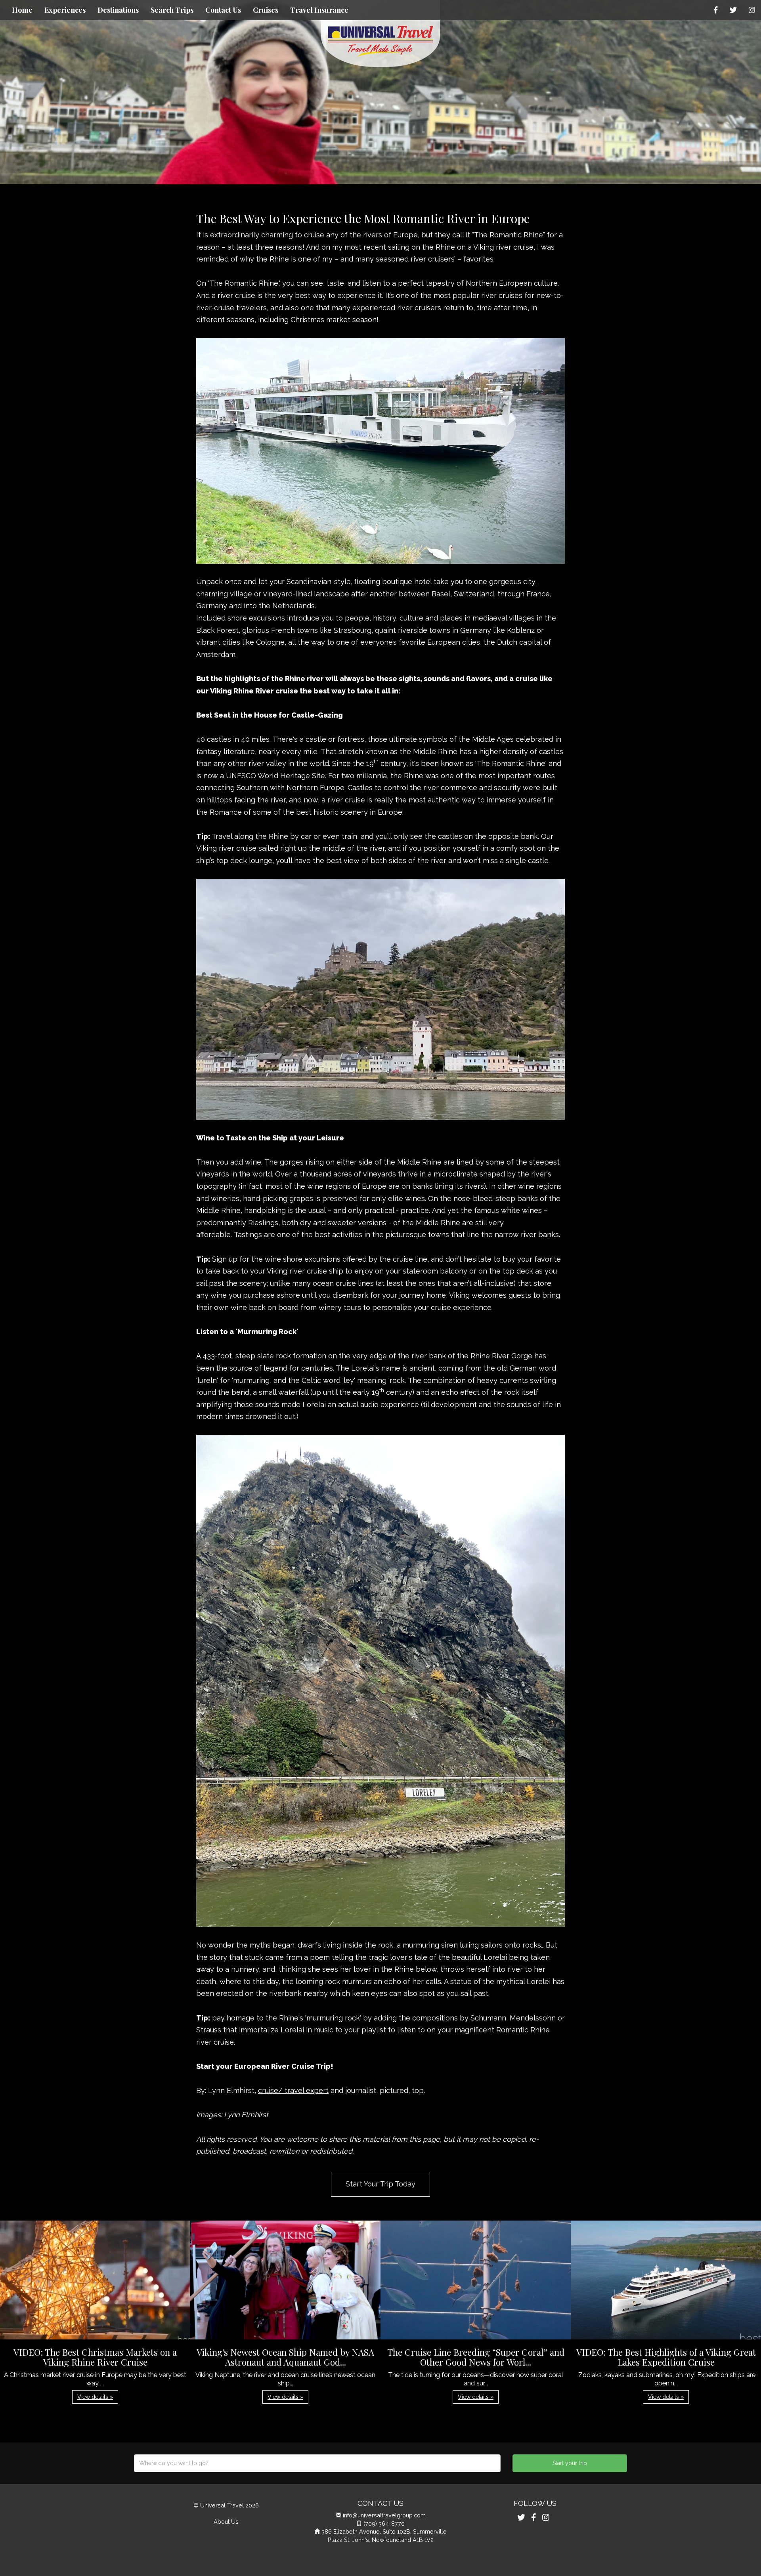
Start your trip (570, 2463)
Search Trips (172, 10)
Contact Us (223, 10)
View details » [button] (95, 2397)
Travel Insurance (319, 10)
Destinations (118, 10)
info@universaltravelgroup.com (384, 2515)
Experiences (65, 10)
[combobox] (317, 2463)
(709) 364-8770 (384, 2523)
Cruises (266, 10)
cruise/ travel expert (293, 2090)
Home (22, 10)
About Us (226, 2522)
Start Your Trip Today (380, 2184)
